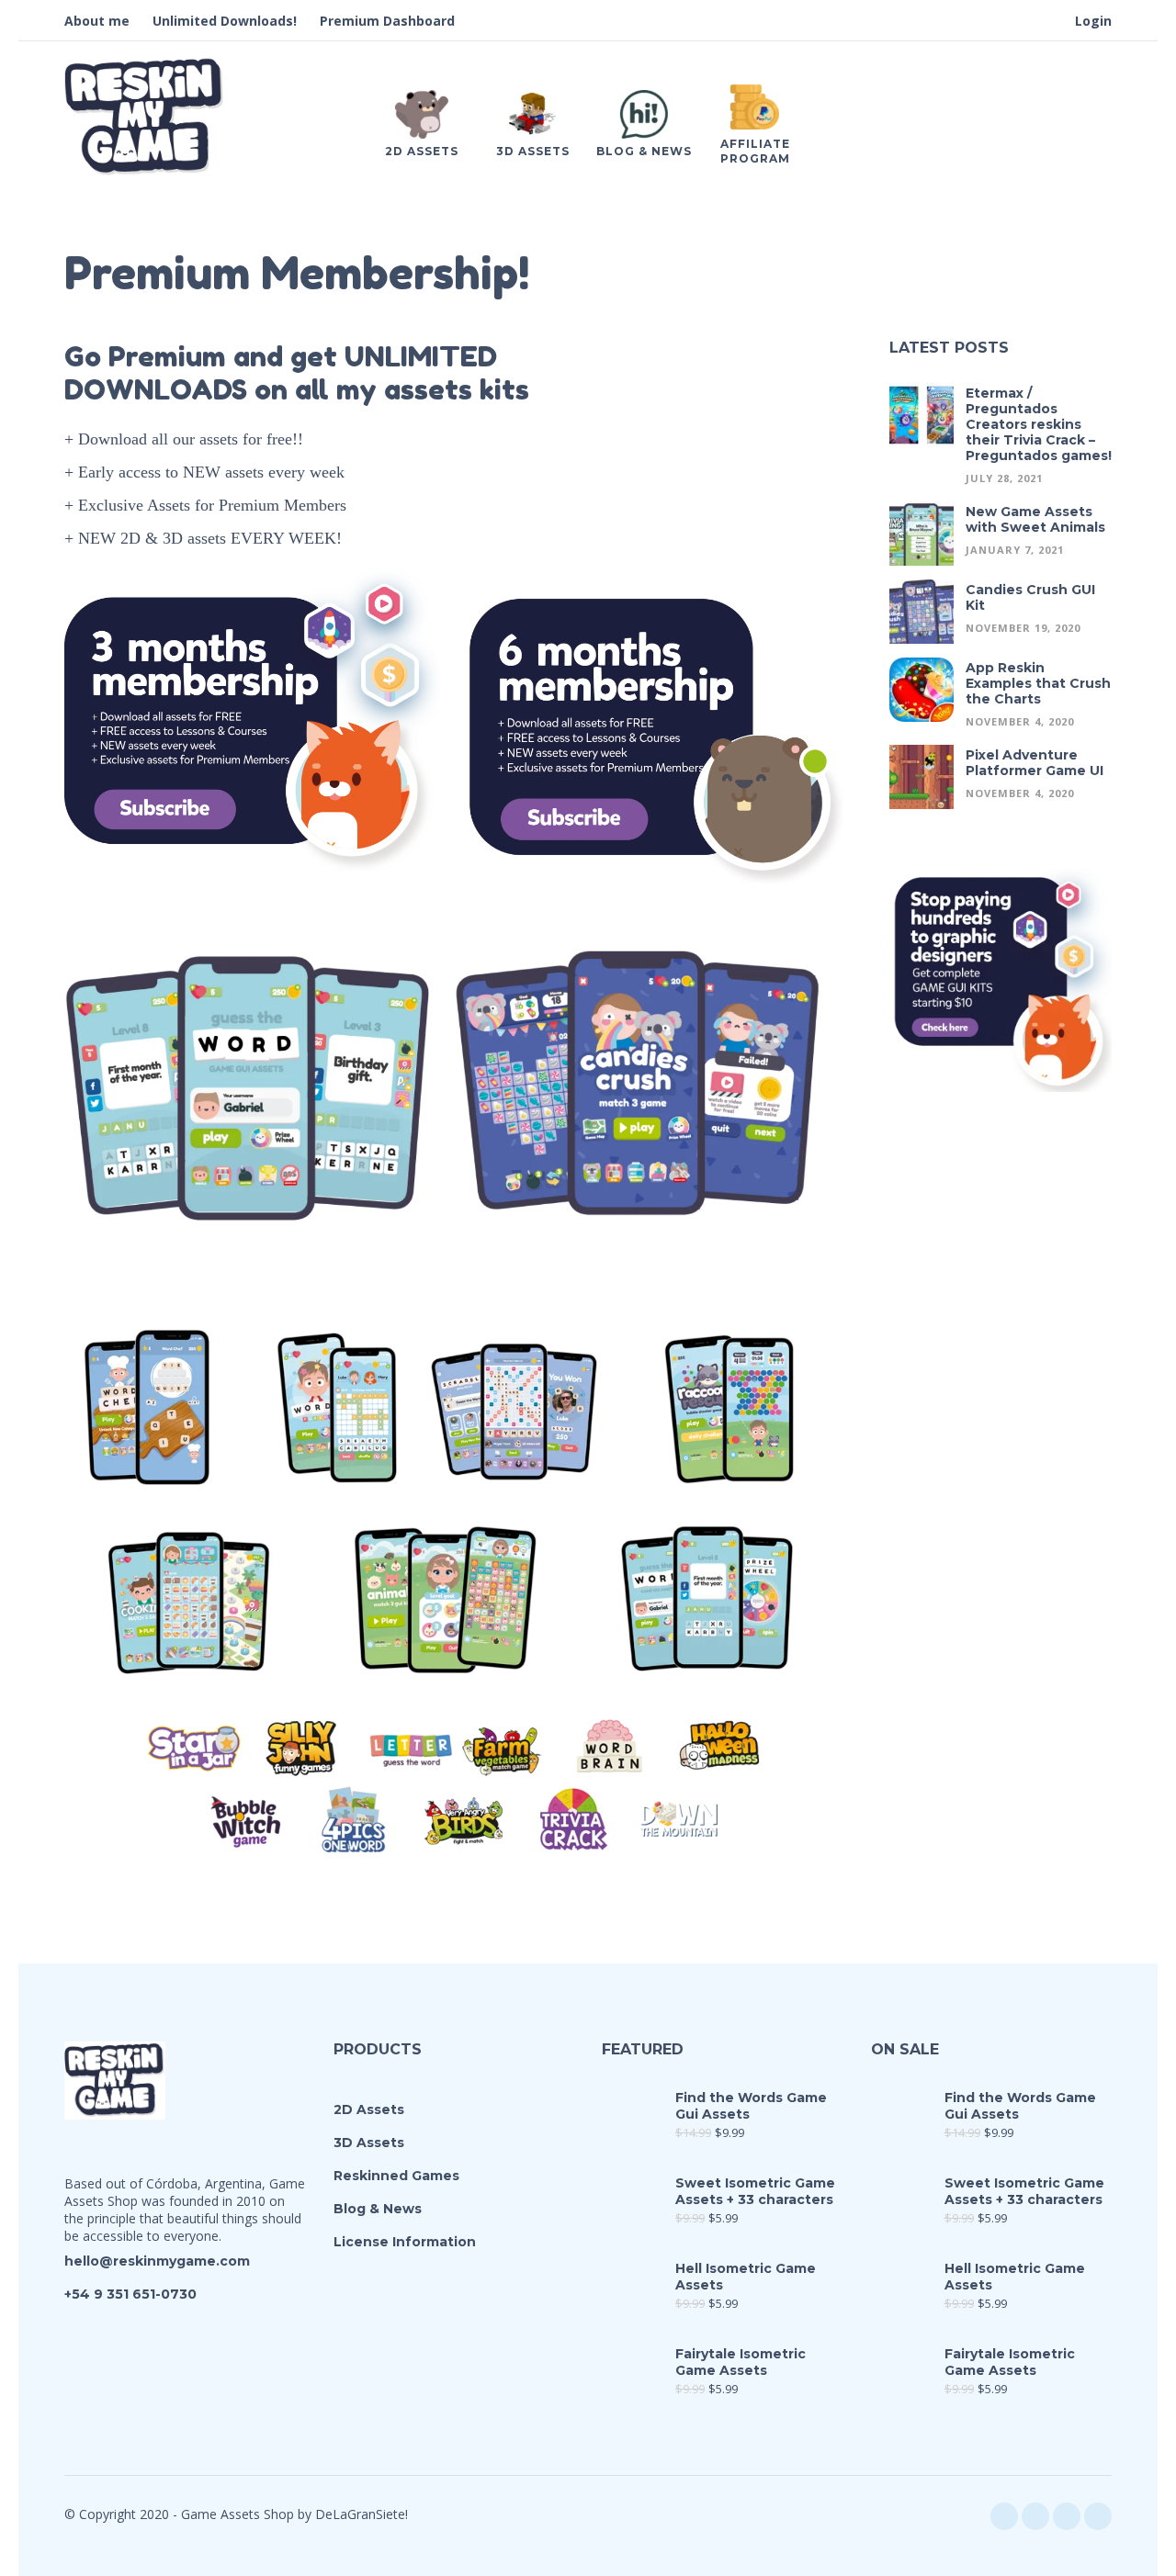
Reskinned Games (396, 2176)
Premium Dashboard (387, 21)
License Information (405, 2242)
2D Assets (369, 2109)
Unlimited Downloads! (225, 21)
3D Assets (369, 2143)
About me (97, 21)
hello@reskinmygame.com (157, 2261)
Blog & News (378, 2209)
